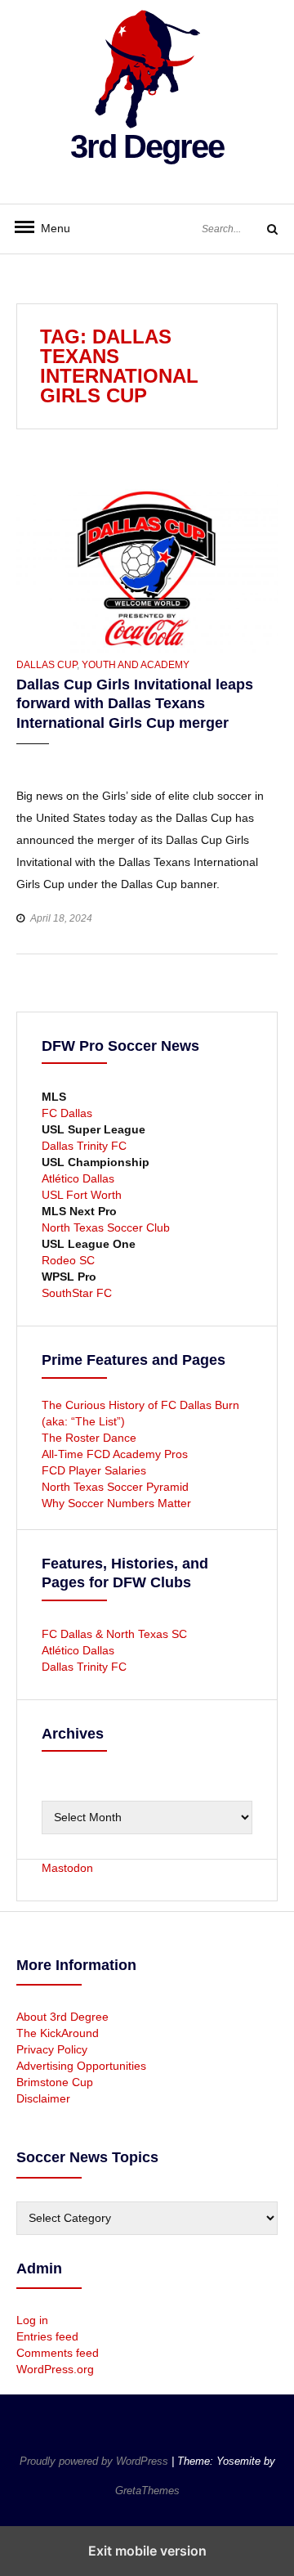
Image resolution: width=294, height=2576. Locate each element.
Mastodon (67, 1868)
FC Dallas (67, 1113)
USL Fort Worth (82, 1195)
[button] (31, 759)
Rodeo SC (68, 1260)
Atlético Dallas (78, 1178)
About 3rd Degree (62, 2017)
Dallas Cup (47, 665)
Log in (32, 2320)
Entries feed (47, 2336)
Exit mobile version (147, 2551)
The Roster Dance (91, 1438)
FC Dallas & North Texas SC (114, 1634)
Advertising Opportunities (81, 2066)
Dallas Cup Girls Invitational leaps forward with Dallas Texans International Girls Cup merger (135, 704)
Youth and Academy (136, 665)
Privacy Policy (52, 2049)
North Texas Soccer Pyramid (115, 1487)
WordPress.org (55, 2369)
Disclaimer (43, 2098)
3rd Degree (147, 146)
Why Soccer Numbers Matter (116, 1503)
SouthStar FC (77, 1293)
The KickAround (58, 2033)
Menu (49, 228)
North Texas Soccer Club (106, 1227)
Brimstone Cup (55, 2082)
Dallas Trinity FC (84, 1146)
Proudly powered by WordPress (96, 2461)
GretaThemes (147, 2491)
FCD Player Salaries (94, 1470)
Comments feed (58, 2353)
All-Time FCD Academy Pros (115, 1454)
